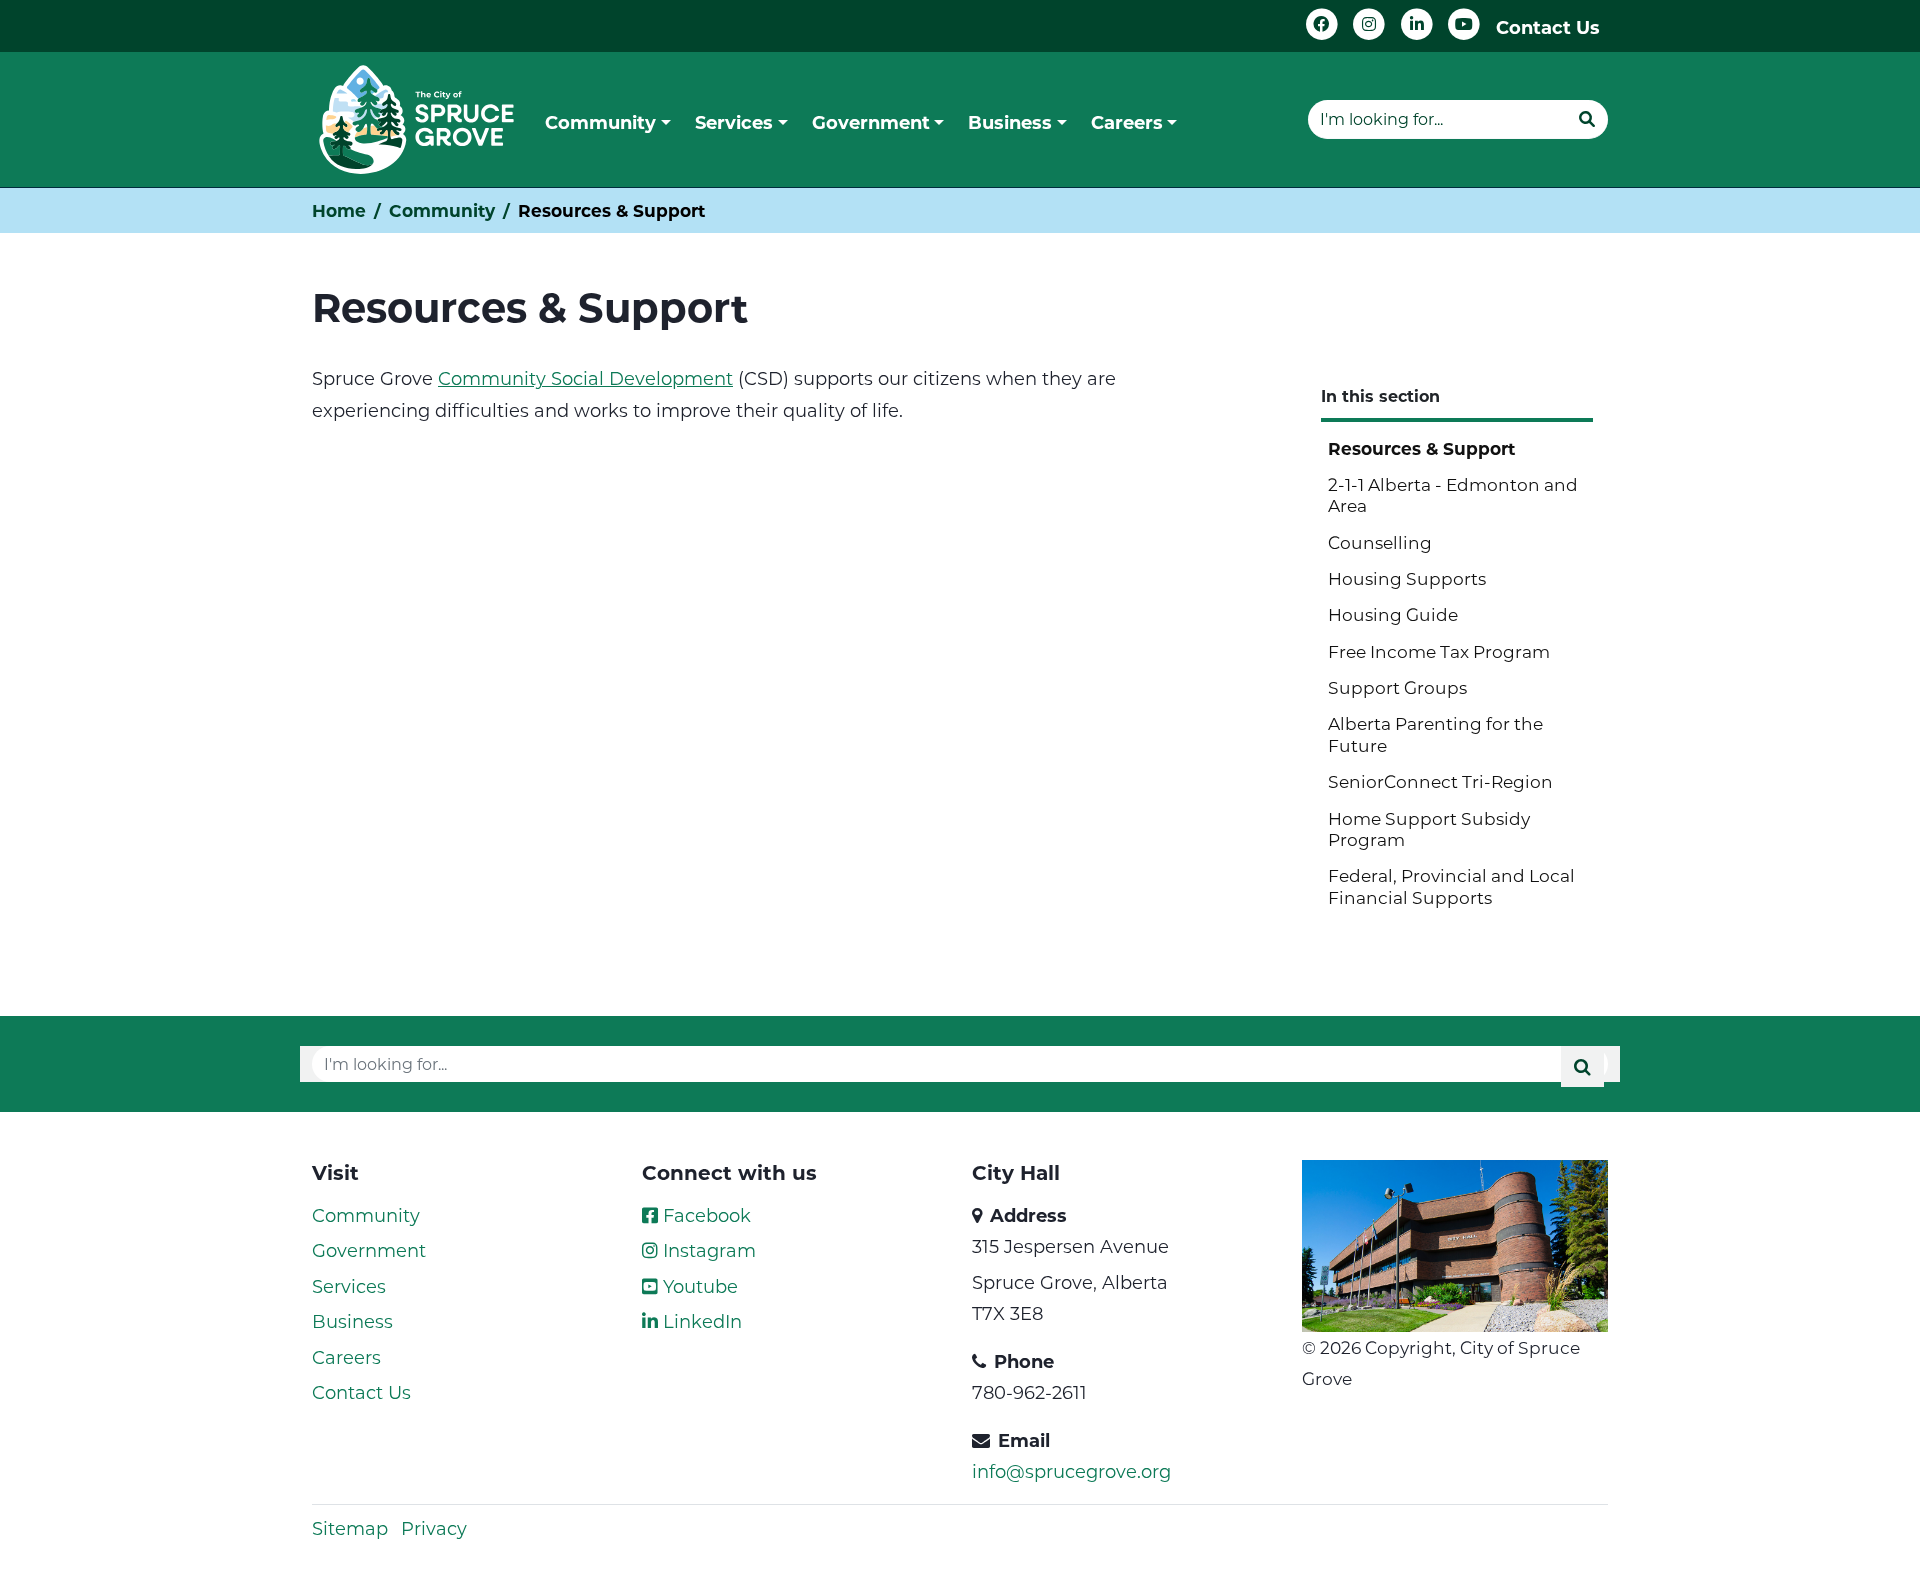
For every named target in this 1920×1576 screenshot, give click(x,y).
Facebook (704, 1215)
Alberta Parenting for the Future (1435, 733)
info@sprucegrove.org (1071, 1471)
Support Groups (1397, 687)
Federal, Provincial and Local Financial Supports (1451, 885)
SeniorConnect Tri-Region (1440, 781)
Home (339, 210)
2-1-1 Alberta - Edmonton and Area (1453, 494)
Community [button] (600, 122)
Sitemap (350, 1528)
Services (349, 1286)
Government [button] (871, 122)
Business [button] (1010, 122)
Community (442, 210)
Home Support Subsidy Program (1429, 828)
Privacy (434, 1528)
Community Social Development (585, 378)
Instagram (707, 1250)
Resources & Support (1421, 448)
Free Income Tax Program (1439, 651)
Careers (346, 1357)
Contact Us (1548, 27)
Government (369, 1250)
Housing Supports (1407, 578)
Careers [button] (1127, 122)
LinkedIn (700, 1321)
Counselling (1380, 542)
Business (352, 1321)
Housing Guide (1393, 614)
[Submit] (1587, 119)
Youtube (698, 1286)
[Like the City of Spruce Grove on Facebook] (1322, 24)
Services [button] (734, 122)
